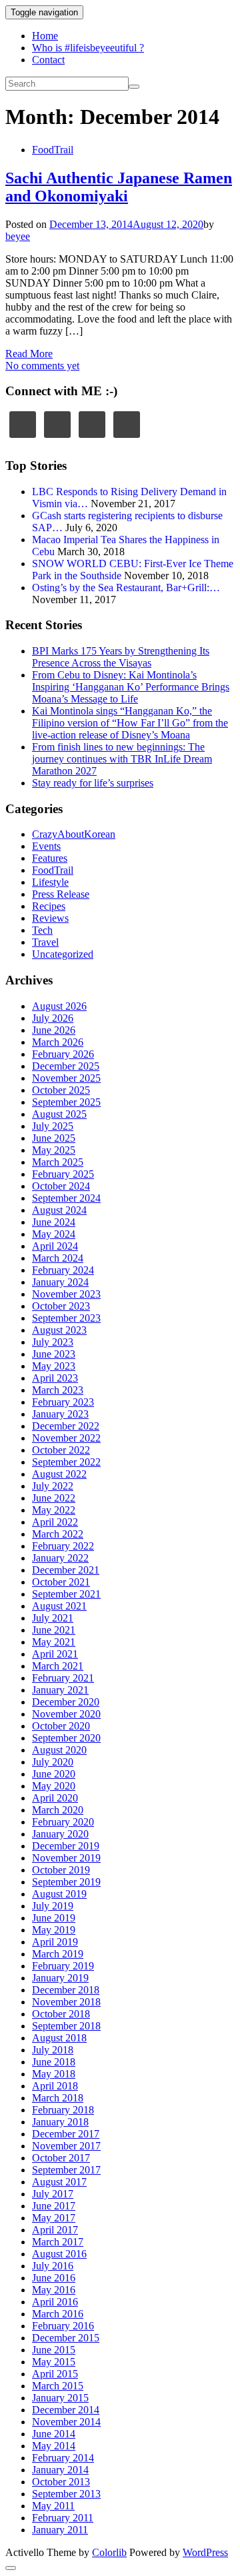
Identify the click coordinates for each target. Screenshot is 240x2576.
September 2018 (66, 2026)
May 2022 (54, 1510)
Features (50, 858)
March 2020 (58, 1810)
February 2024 (63, 1270)
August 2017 (59, 2182)
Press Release (61, 894)
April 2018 (55, 2086)
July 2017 (53, 2194)
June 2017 (54, 2206)
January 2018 (60, 2122)
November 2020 (66, 1714)
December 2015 (66, 2338)
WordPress (205, 2552)
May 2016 (54, 2290)
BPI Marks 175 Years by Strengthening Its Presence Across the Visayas (121, 657)
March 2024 (58, 1258)
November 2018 (66, 2002)
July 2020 (53, 1762)
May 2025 (54, 1150)
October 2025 (61, 1090)
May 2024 (54, 1234)
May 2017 (54, 2218)
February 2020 (63, 1822)
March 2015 (58, 2386)
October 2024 (61, 1186)
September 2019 (66, 1882)
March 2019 (58, 1954)
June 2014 (54, 2434)
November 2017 (66, 2146)
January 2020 (60, 1834)
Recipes (49, 906)
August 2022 (59, 1474)
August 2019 (59, 1894)
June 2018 (54, 2062)
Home (45, 36)
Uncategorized (63, 954)
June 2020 (54, 1774)
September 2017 (66, 2170)
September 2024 (66, 1198)
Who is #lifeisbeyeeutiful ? (88, 48)
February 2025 (63, 1174)
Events (46, 846)
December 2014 (66, 2410)
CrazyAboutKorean (74, 834)
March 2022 (58, 1534)
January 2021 (60, 1690)
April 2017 (55, 2230)
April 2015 (55, 2374)
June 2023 (54, 1354)
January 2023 (60, 1414)
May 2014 (54, 2446)
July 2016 (53, 2266)
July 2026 (53, 1018)
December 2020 (66, 1702)
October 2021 (61, 1582)
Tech (42, 930)
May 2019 (54, 1930)
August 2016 (59, 2254)
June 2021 (54, 1630)
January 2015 (60, 2398)
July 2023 (53, 1342)
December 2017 (66, 2134)
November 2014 (66, 2422)
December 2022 (66, 1426)
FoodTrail (53, 150)
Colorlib (109, 2552)
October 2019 (61, 1870)
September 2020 (66, 1738)
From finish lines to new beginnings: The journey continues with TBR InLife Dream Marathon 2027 (122, 759)
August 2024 (59, 1210)
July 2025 (53, 1126)
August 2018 (59, 2038)
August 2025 (59, 1114)
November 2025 (66, 1078)
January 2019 (60, 1978)
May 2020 (54, 1786)
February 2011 (63, 2518)
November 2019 (66, 1858)
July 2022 (53, 1486)
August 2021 (59, 1606)
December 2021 (66, 1570)
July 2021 (53, 1618)
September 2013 (66, 2494)
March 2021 (58, 1666)
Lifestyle (50, 882)
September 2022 (66, 1462)
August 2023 (59, 1330)
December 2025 (66, 1066)
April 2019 (55, 1942)
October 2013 (61, 2482)
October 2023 (61, 1306)
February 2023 (63, 1402)
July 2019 (53, 1906)
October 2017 (61, 2158)
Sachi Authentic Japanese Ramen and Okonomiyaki (119, 187)
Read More (29, 354)
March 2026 (58, 1042)
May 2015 (54, 2362)
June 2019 (54, 1918)
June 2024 (54, 1222)
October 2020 (61, 1726)
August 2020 (59, 1750)
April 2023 (55, 1378)
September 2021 (66, 1594)
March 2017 (58, 2242)
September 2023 (66, 1318)
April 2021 (55, 1654)
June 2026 (54, 1030)
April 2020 (55, 1798)
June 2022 (54, 1498)
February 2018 (63, 2110)
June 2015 (54, 2350)
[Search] (134, 87)
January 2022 (60, 1558)
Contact (48, 60)
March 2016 (58, 2314)
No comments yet (42, 366)
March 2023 (58, 1390)
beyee (18, 236)
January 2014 (60, 2470)
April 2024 (55, 1246)
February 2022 (63, 1546)
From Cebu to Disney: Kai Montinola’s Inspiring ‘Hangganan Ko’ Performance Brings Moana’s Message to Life (131, 687)
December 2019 (66, 1846)
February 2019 (63, 1966)
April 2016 (55, 2302)
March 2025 (58, 1162)
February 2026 (63, 1054)
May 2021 (54, 1642)
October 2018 (61, 2014)
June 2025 (54, 1138)
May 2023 (54, 1366)
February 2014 (63, 2458)
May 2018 (54, 2074)
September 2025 (66, 1102)
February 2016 (63, 2326)
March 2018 (58, 2098)
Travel (45, 942)
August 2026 (59, 1006)
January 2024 (60, 1282)
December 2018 (66, 1990)
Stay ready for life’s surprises (93, 783)
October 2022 (61, 1450)
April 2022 (55, 1522)
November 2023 (66, 1294)
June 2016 (54, 2278)
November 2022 (66, 1438)
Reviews (50, 918)
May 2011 (53, 2506)
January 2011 (60, 2530)
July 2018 (53, 2050)
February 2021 (63, 1678)
